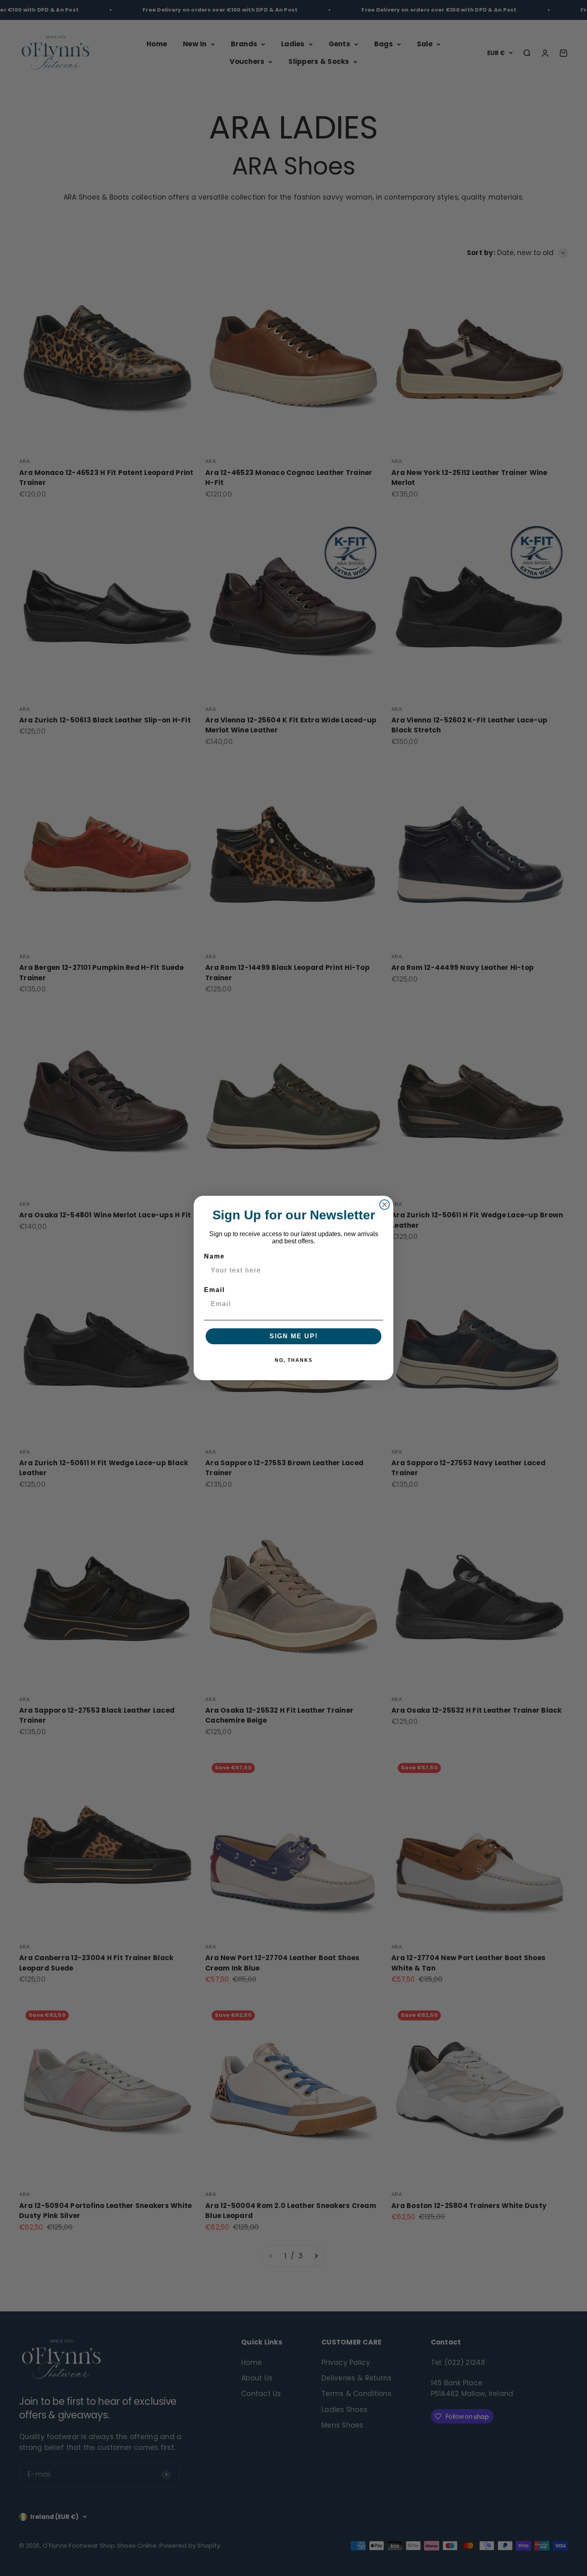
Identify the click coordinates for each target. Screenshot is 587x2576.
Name (214, 1256)
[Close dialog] (385, 1205)
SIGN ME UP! (294, 1336)
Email (214, 1290)
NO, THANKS (294, 1360)
